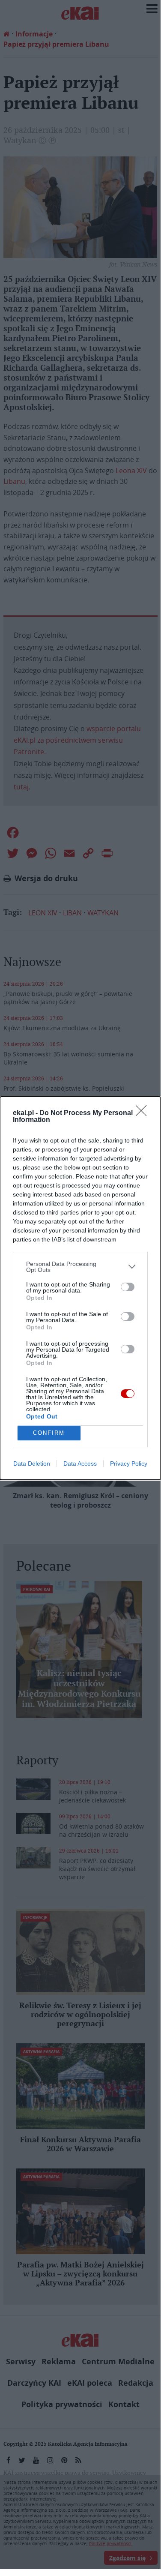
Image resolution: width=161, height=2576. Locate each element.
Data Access (80, 1463)
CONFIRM (49, 1433)
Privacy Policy (129, 1463)
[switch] (128, 1287)
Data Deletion (32, 1463)
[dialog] (80, 1288)
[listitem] (80, 1267)
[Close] (144, 1113)
